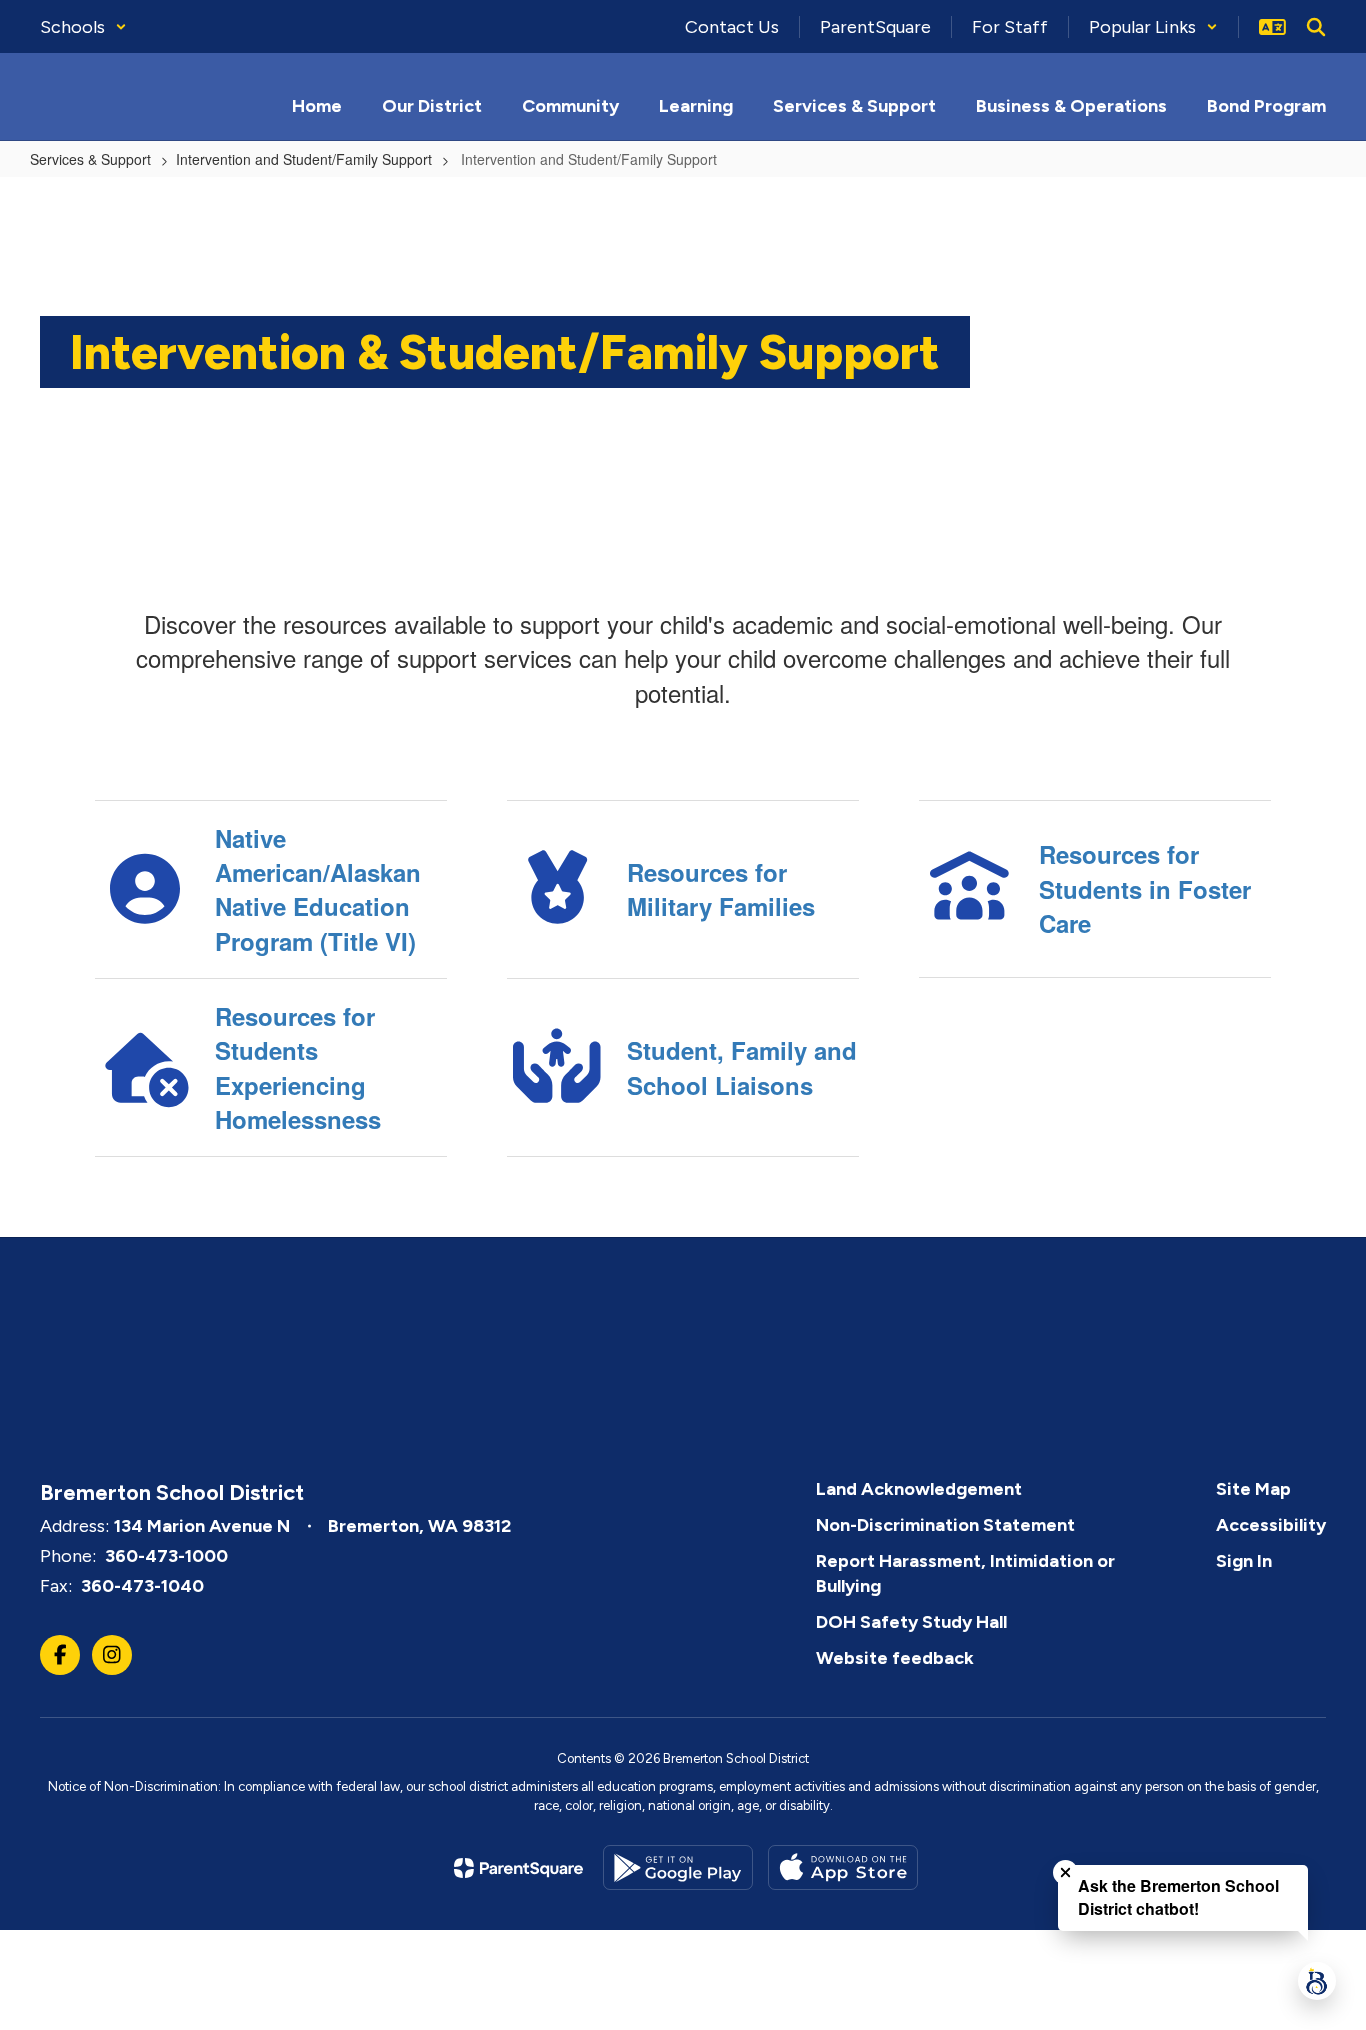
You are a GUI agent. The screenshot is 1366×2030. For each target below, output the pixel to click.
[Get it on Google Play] (678, 1867)
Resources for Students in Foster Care (1145, 888)
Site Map (1253, 1489)
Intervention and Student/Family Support (304, 159)
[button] (83, 27)
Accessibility (1271, 1525)
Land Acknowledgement (919, 1489)
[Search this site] (1316, 27)
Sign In (1244, 1561)
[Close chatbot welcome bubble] (1065, 1872)
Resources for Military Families (721, 889)
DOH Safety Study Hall (911, 1622)
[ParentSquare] (518, 1868)
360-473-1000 (166, 1556)
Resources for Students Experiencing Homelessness (298, 1067)
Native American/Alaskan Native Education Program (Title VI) (318, 889)
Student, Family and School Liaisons (742, 1067)
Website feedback (895, 1658)
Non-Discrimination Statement (945, 1525)
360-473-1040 (142, 1586)
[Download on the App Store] (843, 1867)
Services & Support (90, 159)
